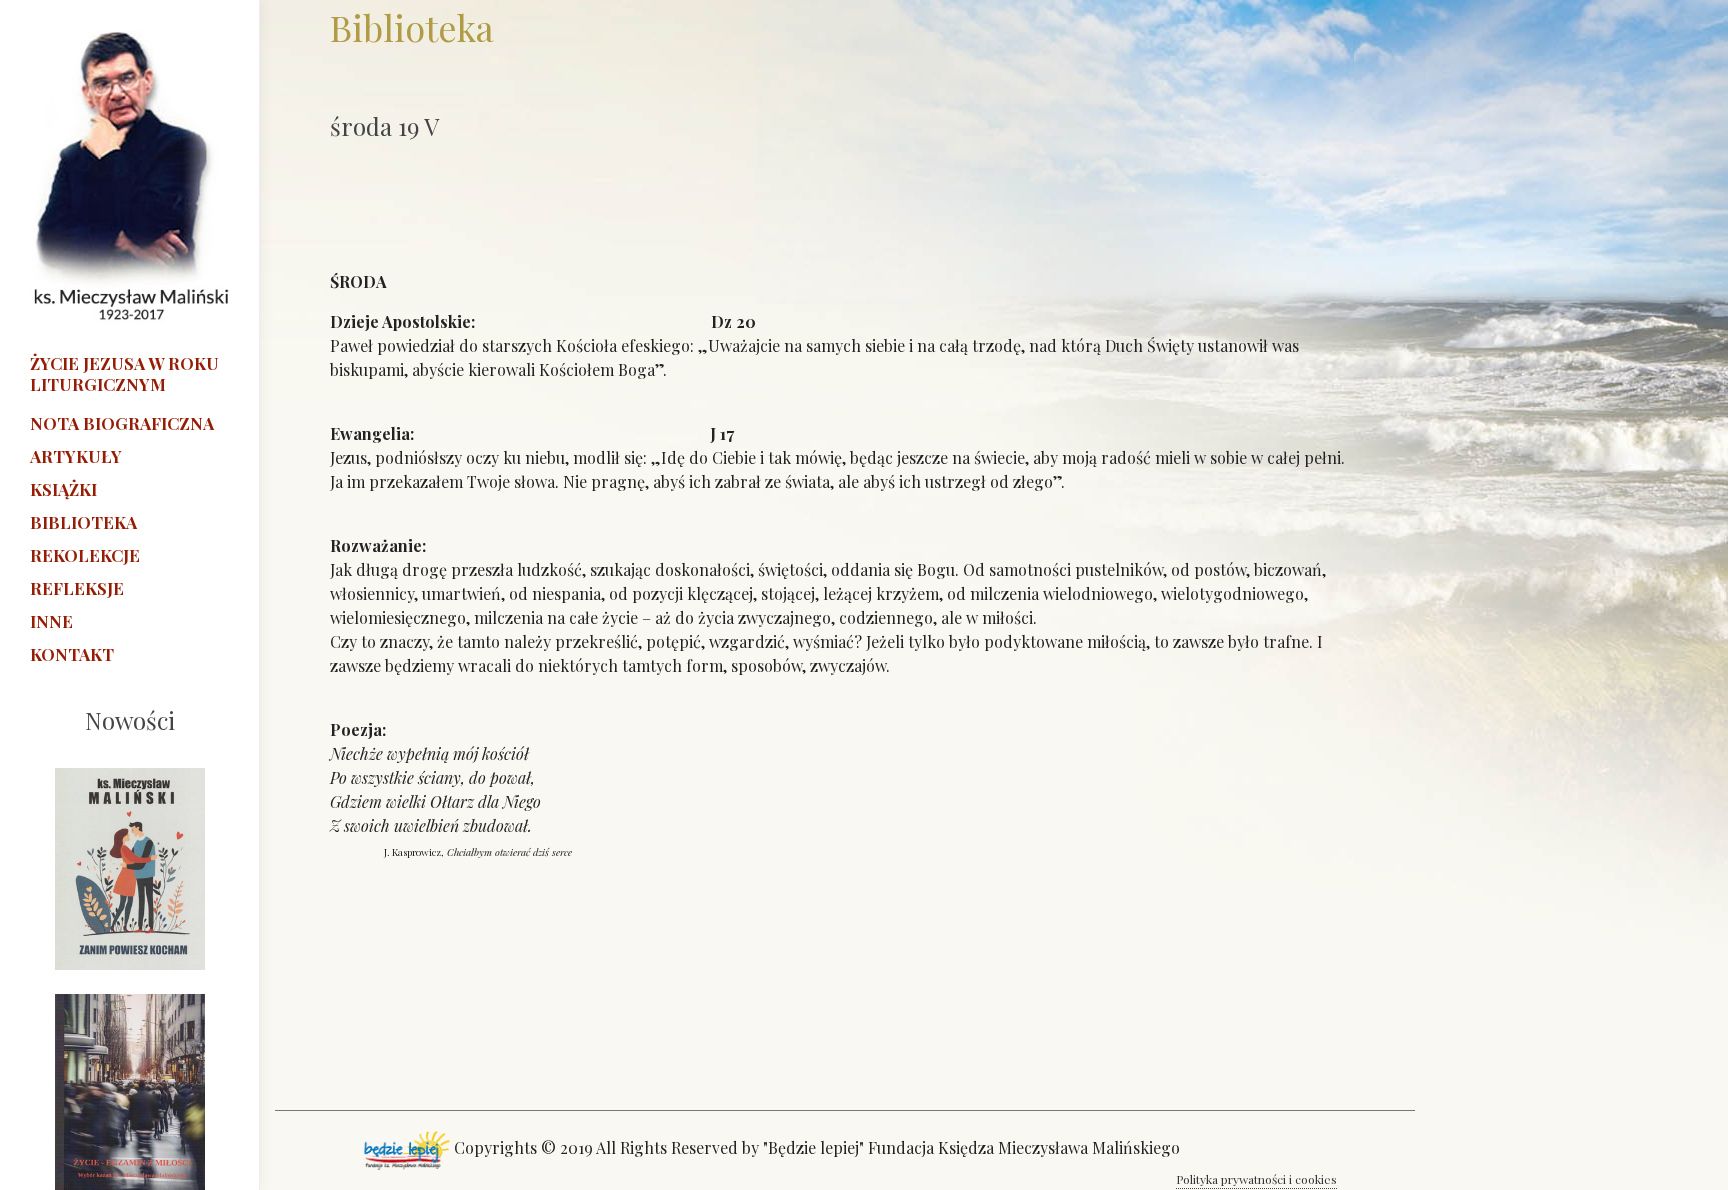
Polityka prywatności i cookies (1256, 1179)
